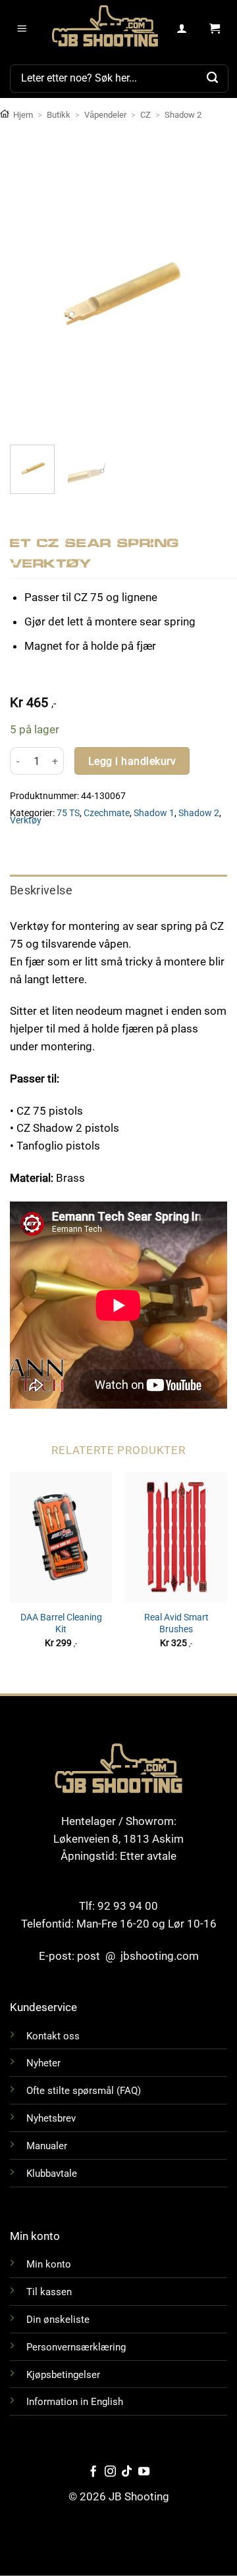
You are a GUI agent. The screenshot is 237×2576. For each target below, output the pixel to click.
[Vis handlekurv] (215, 29)
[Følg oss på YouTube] (144, 2472)
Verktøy (26, 820)
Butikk (59, 115)
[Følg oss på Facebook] (93, 2472)
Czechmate (107, 813)
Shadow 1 (154, 813)
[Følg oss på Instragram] (110, 2472)
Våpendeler (105, 115)
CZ (145, 115)
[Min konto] (182, 29)
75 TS (68, 813)
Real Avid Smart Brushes (176, 1623)
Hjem (23, 115)
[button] (22, 29)
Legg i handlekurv (132, 761)
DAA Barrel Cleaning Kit (61, 1623)
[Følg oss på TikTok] (127, 2472)
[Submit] (213, 78)
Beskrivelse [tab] (41, 890)
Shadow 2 (183, 115)
